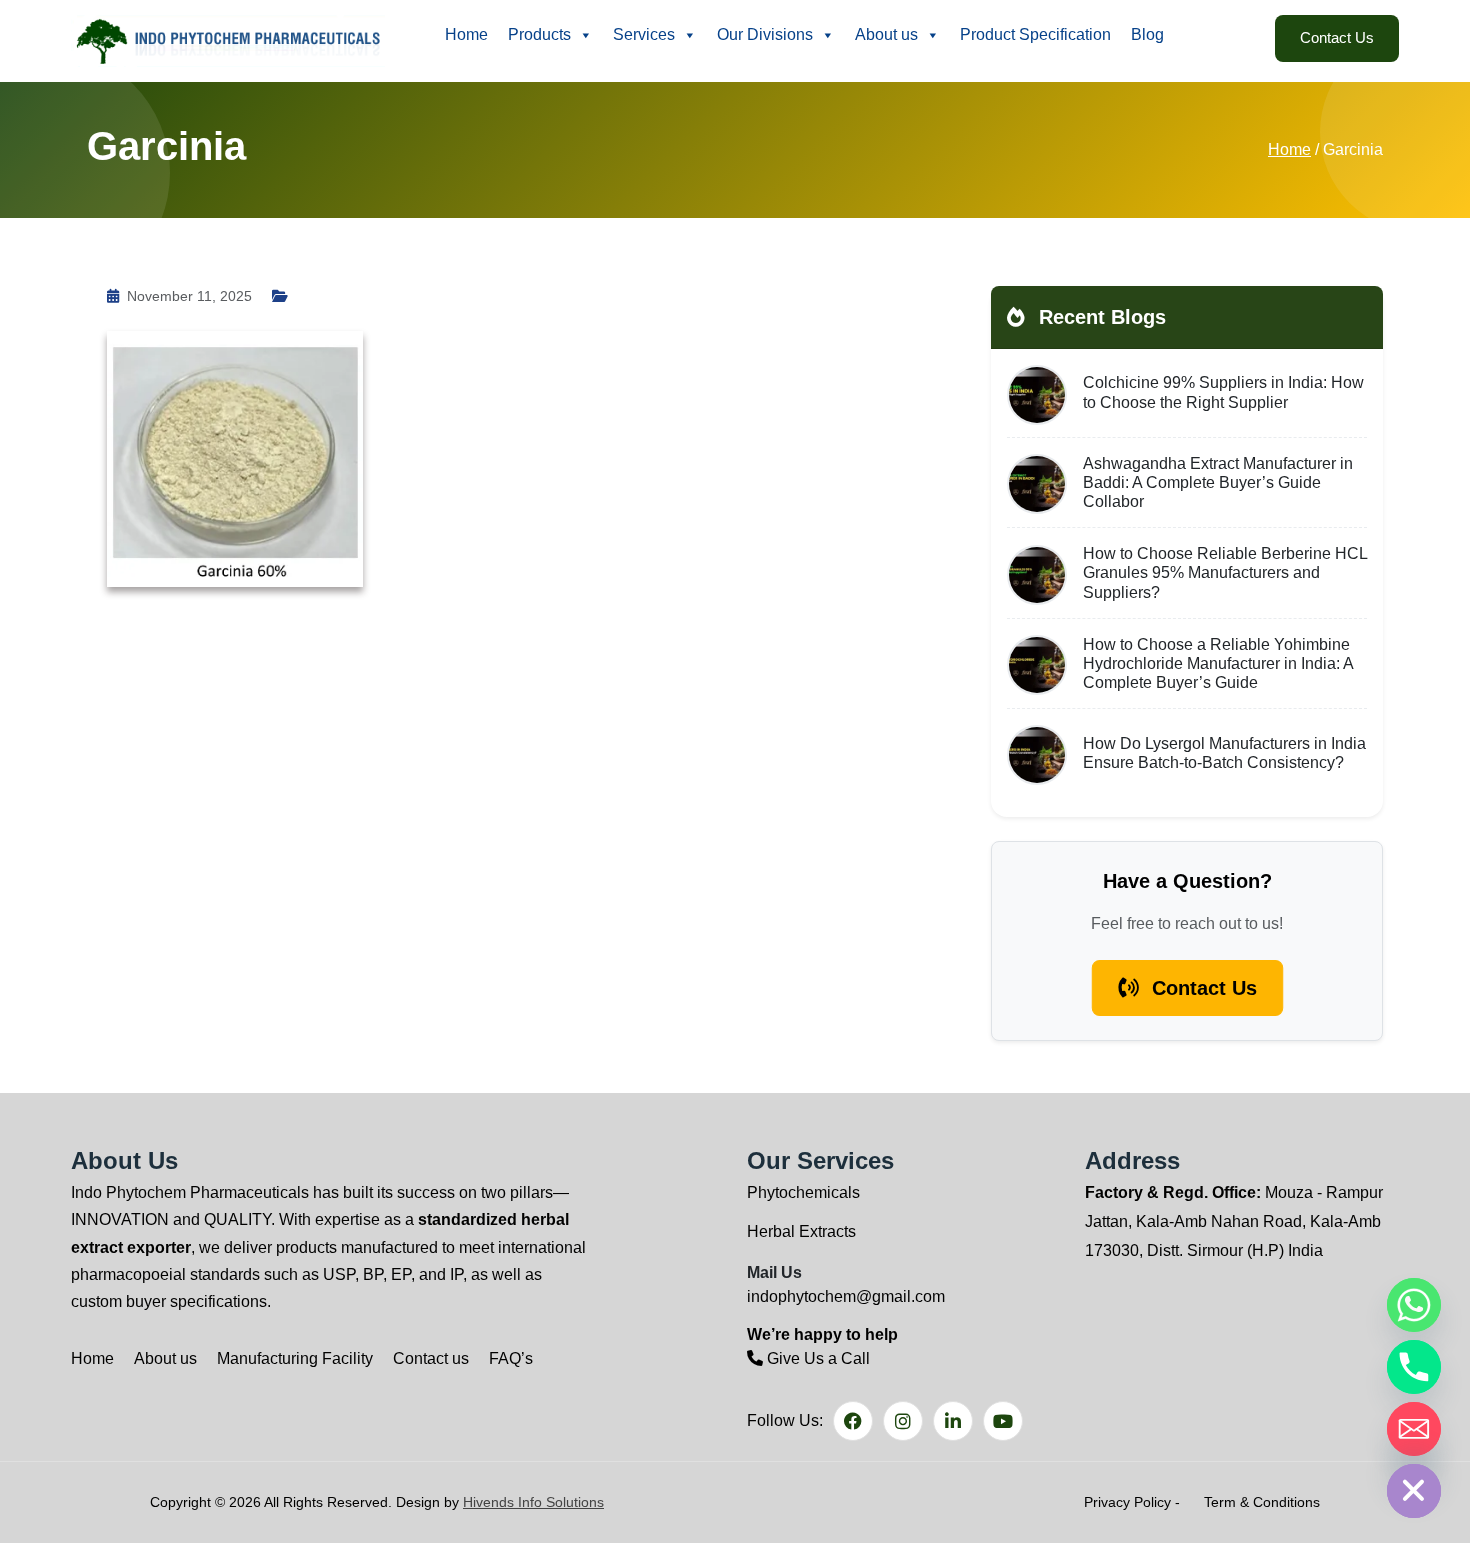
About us (886, 34)
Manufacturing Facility (295, 1358)
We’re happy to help (822, 1334)
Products (539, 34)
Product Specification (1035, 34)
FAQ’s (511, 1358)
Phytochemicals (803, 1192)
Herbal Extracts (801, 1231)
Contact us (431, 1358)
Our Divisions (765, 34)
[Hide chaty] (1414, 1491)
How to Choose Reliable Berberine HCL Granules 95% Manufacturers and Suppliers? (1225, 572)
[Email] (1414, 1429)
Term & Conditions (1262, 1502)
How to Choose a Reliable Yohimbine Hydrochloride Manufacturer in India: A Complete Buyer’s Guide (1218, 663)
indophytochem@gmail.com (846, 1296)
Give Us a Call (816, 1358)
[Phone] (1414, 1367)
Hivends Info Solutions (533, 1502)
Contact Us (1337, 37)
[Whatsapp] (1414, 1305)
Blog (1147, 34)
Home (466, 34)
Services (644, 34)
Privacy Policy (1127, 1502)
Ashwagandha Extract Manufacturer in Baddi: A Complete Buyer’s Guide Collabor (1218, 482)
